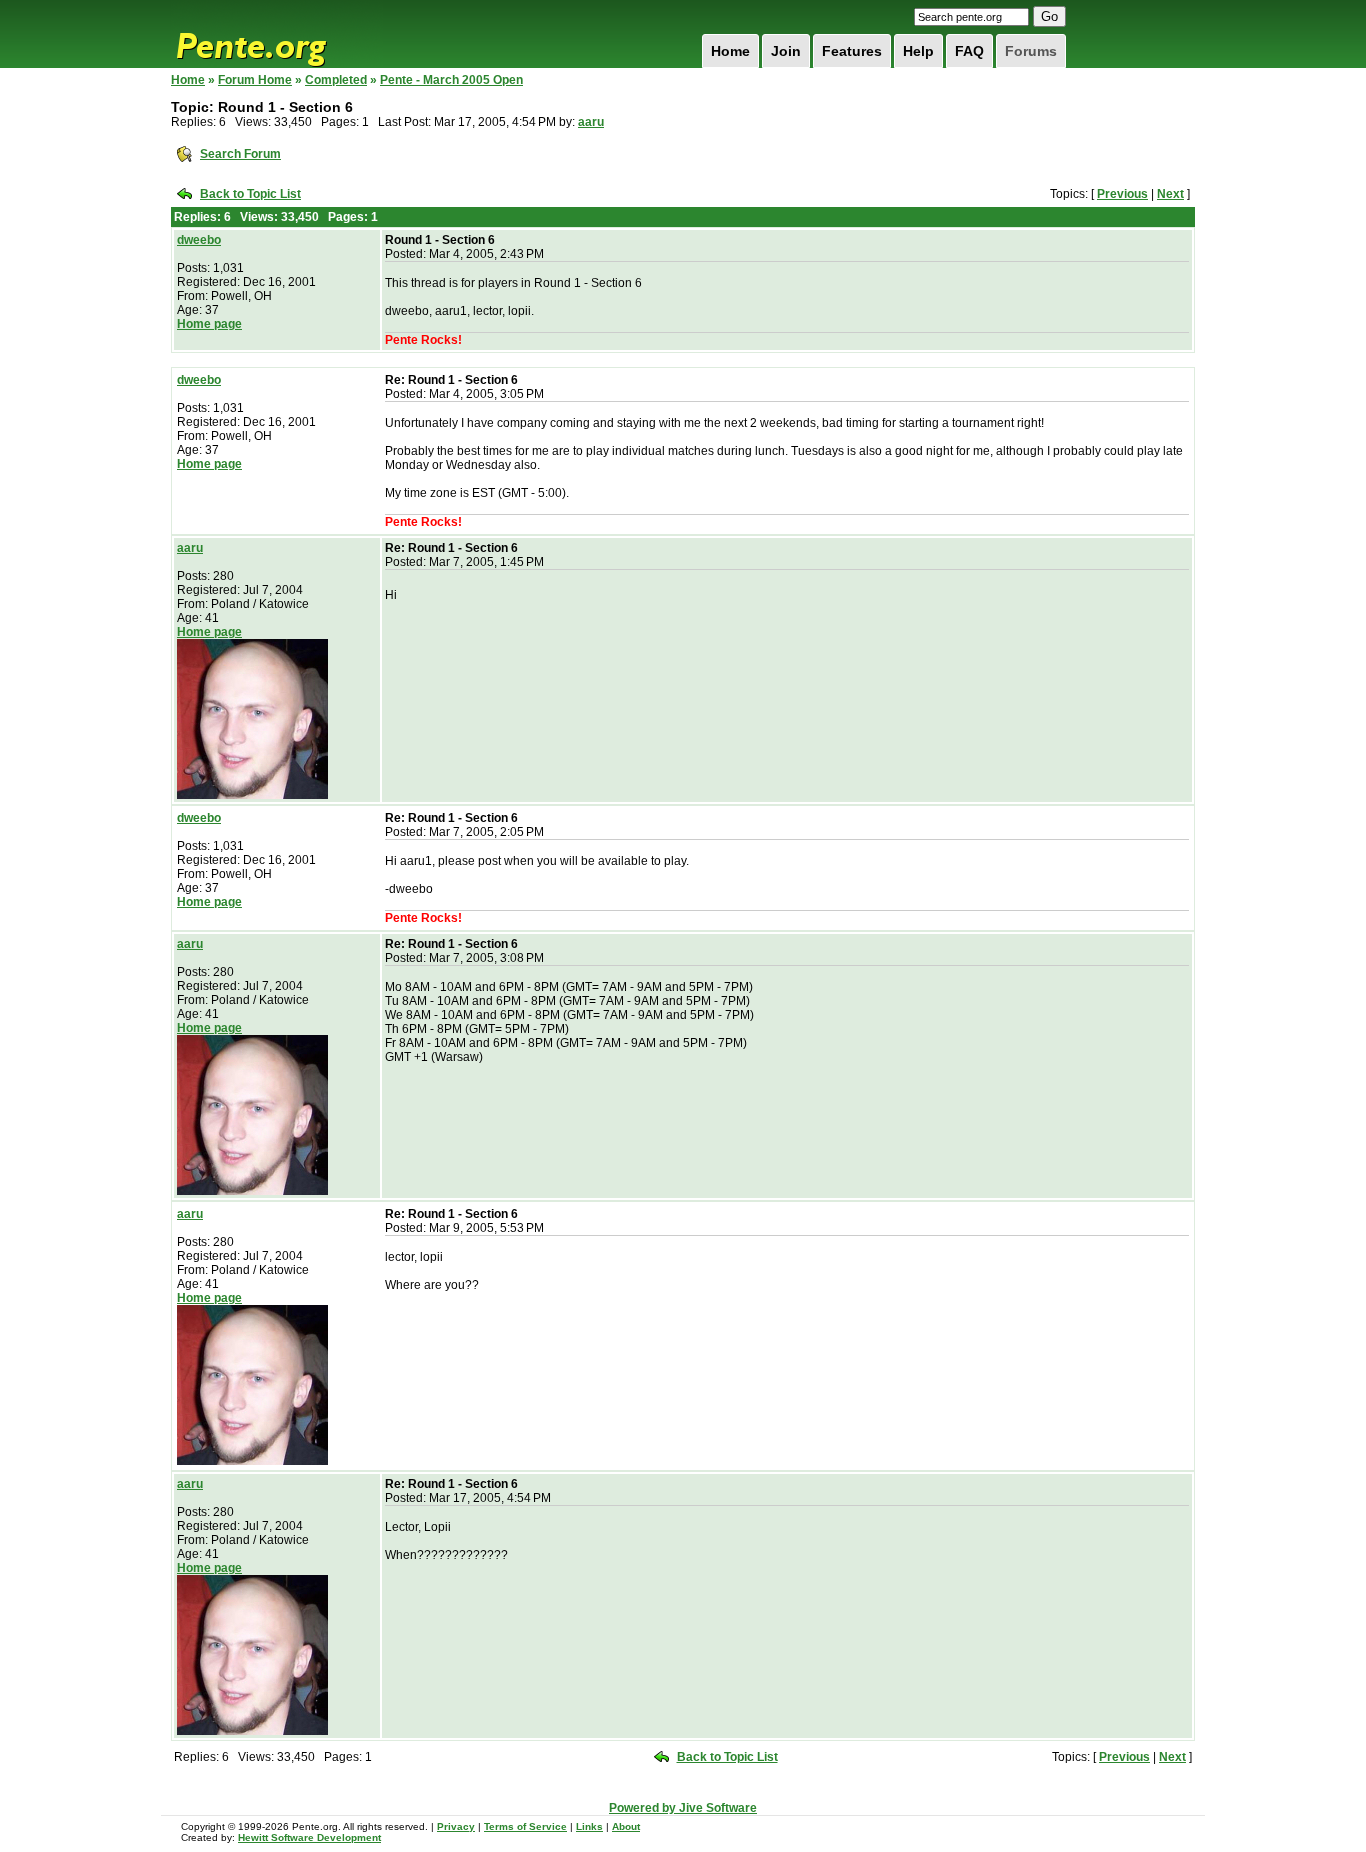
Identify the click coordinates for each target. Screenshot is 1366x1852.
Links (589, 1826)
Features (852, 51)
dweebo (199, 240)
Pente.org (277, 34)
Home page (209, 324)
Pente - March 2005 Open (451, 80)
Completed (336, 80)
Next (1170, 194)
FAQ (969, 51)
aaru (591, 122)
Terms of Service (525, 1826)
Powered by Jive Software (683, 1808)
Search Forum (240, 154)
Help (918, 51)
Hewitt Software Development (309, 1837)
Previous (1122, 194)
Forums (1031, 51)
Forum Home (255, 80)
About (626, 1826)
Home (730, 51)
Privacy (456, 1826)
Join (786, 51)
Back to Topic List (250, 194)
